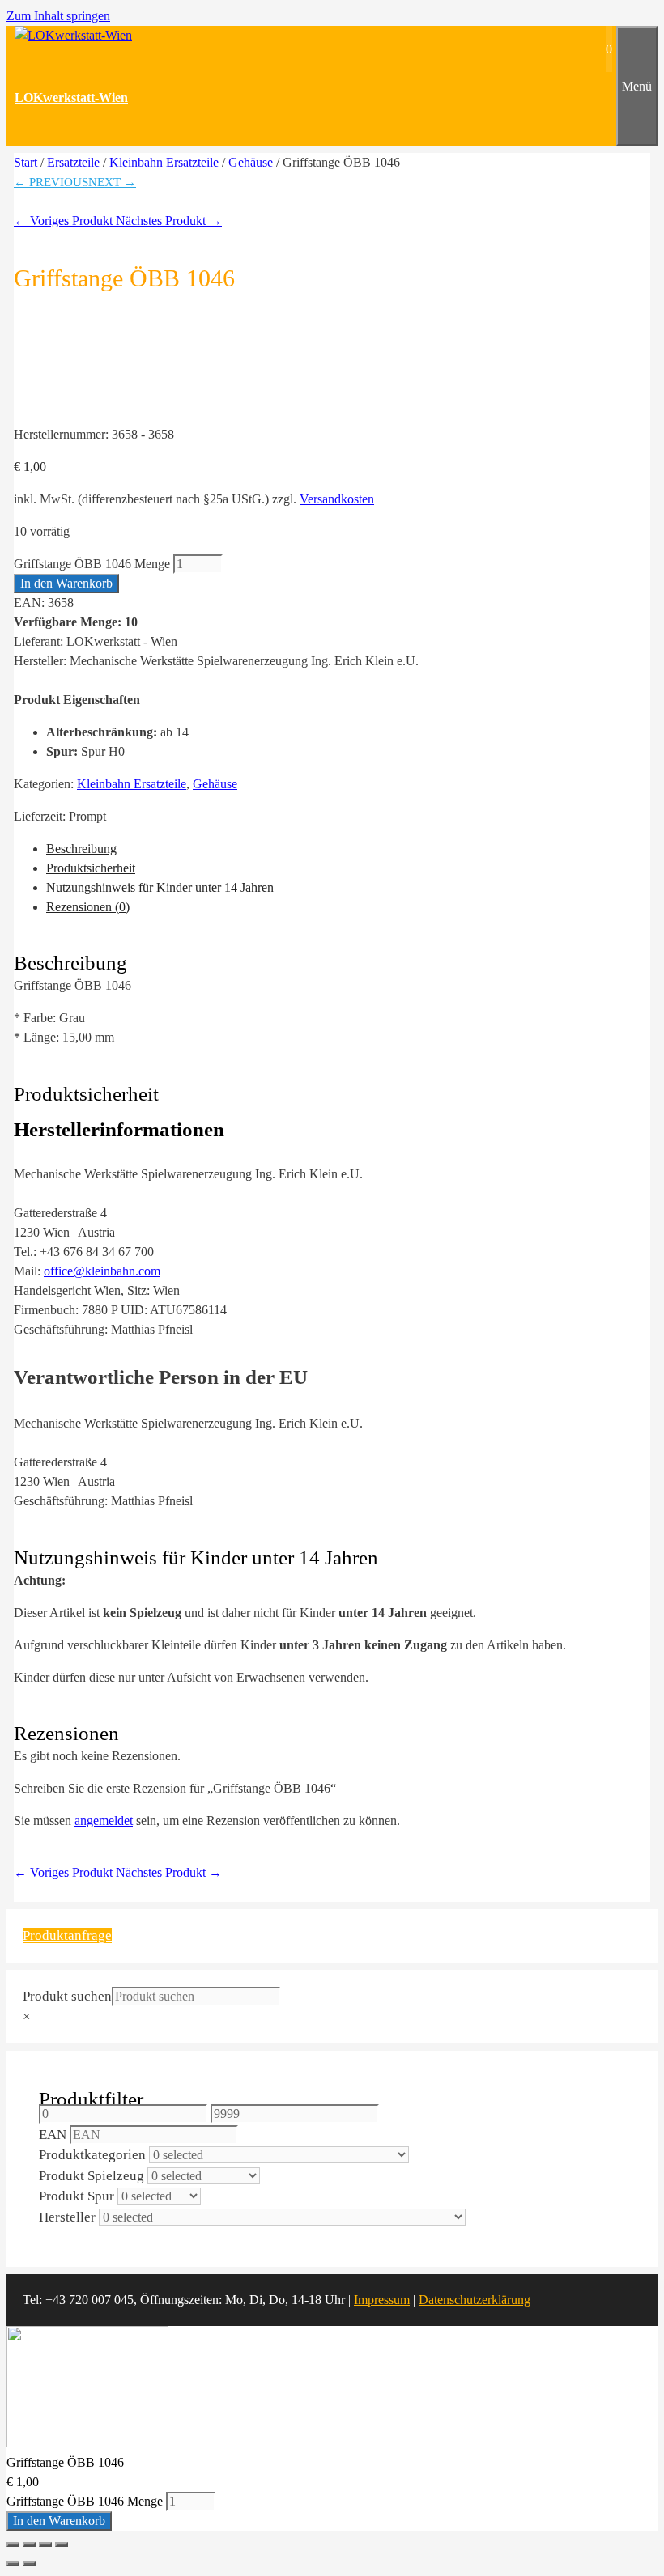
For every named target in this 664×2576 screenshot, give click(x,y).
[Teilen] (45, 2544)
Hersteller (67, 2217)
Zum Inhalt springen (58, 16)
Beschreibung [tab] (81, 849)
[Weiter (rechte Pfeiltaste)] (29, 2564)
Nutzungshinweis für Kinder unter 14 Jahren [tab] (160, 887)
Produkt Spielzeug (92, 2176)
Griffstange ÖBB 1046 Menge (92, 564)
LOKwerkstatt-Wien (71, 98)
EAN (53, 2135)
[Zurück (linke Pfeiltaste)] (13, 2564)
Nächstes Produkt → (169, 221)
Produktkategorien (92, 2155)
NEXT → (112, 182)
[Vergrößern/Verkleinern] (13, 2544)
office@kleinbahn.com (102, 1271)
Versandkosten (337, 499)
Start (26, 162)
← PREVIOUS (51, 182)
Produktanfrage (67, 1935)
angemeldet (104, 1821)
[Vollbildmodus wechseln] (29, 2544)
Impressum (382, 2300)
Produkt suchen (67, 1996)
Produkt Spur (77, 2196)
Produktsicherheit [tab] (91, 868)
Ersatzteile (73, 162)
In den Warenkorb (66, 583)
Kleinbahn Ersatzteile (164, 162)
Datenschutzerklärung (475, 2300)
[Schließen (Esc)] (62, 2544)
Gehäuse (251, 162)
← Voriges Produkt (65, 221)
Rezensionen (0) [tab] (88, 907)
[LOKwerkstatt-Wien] (73, 35)
